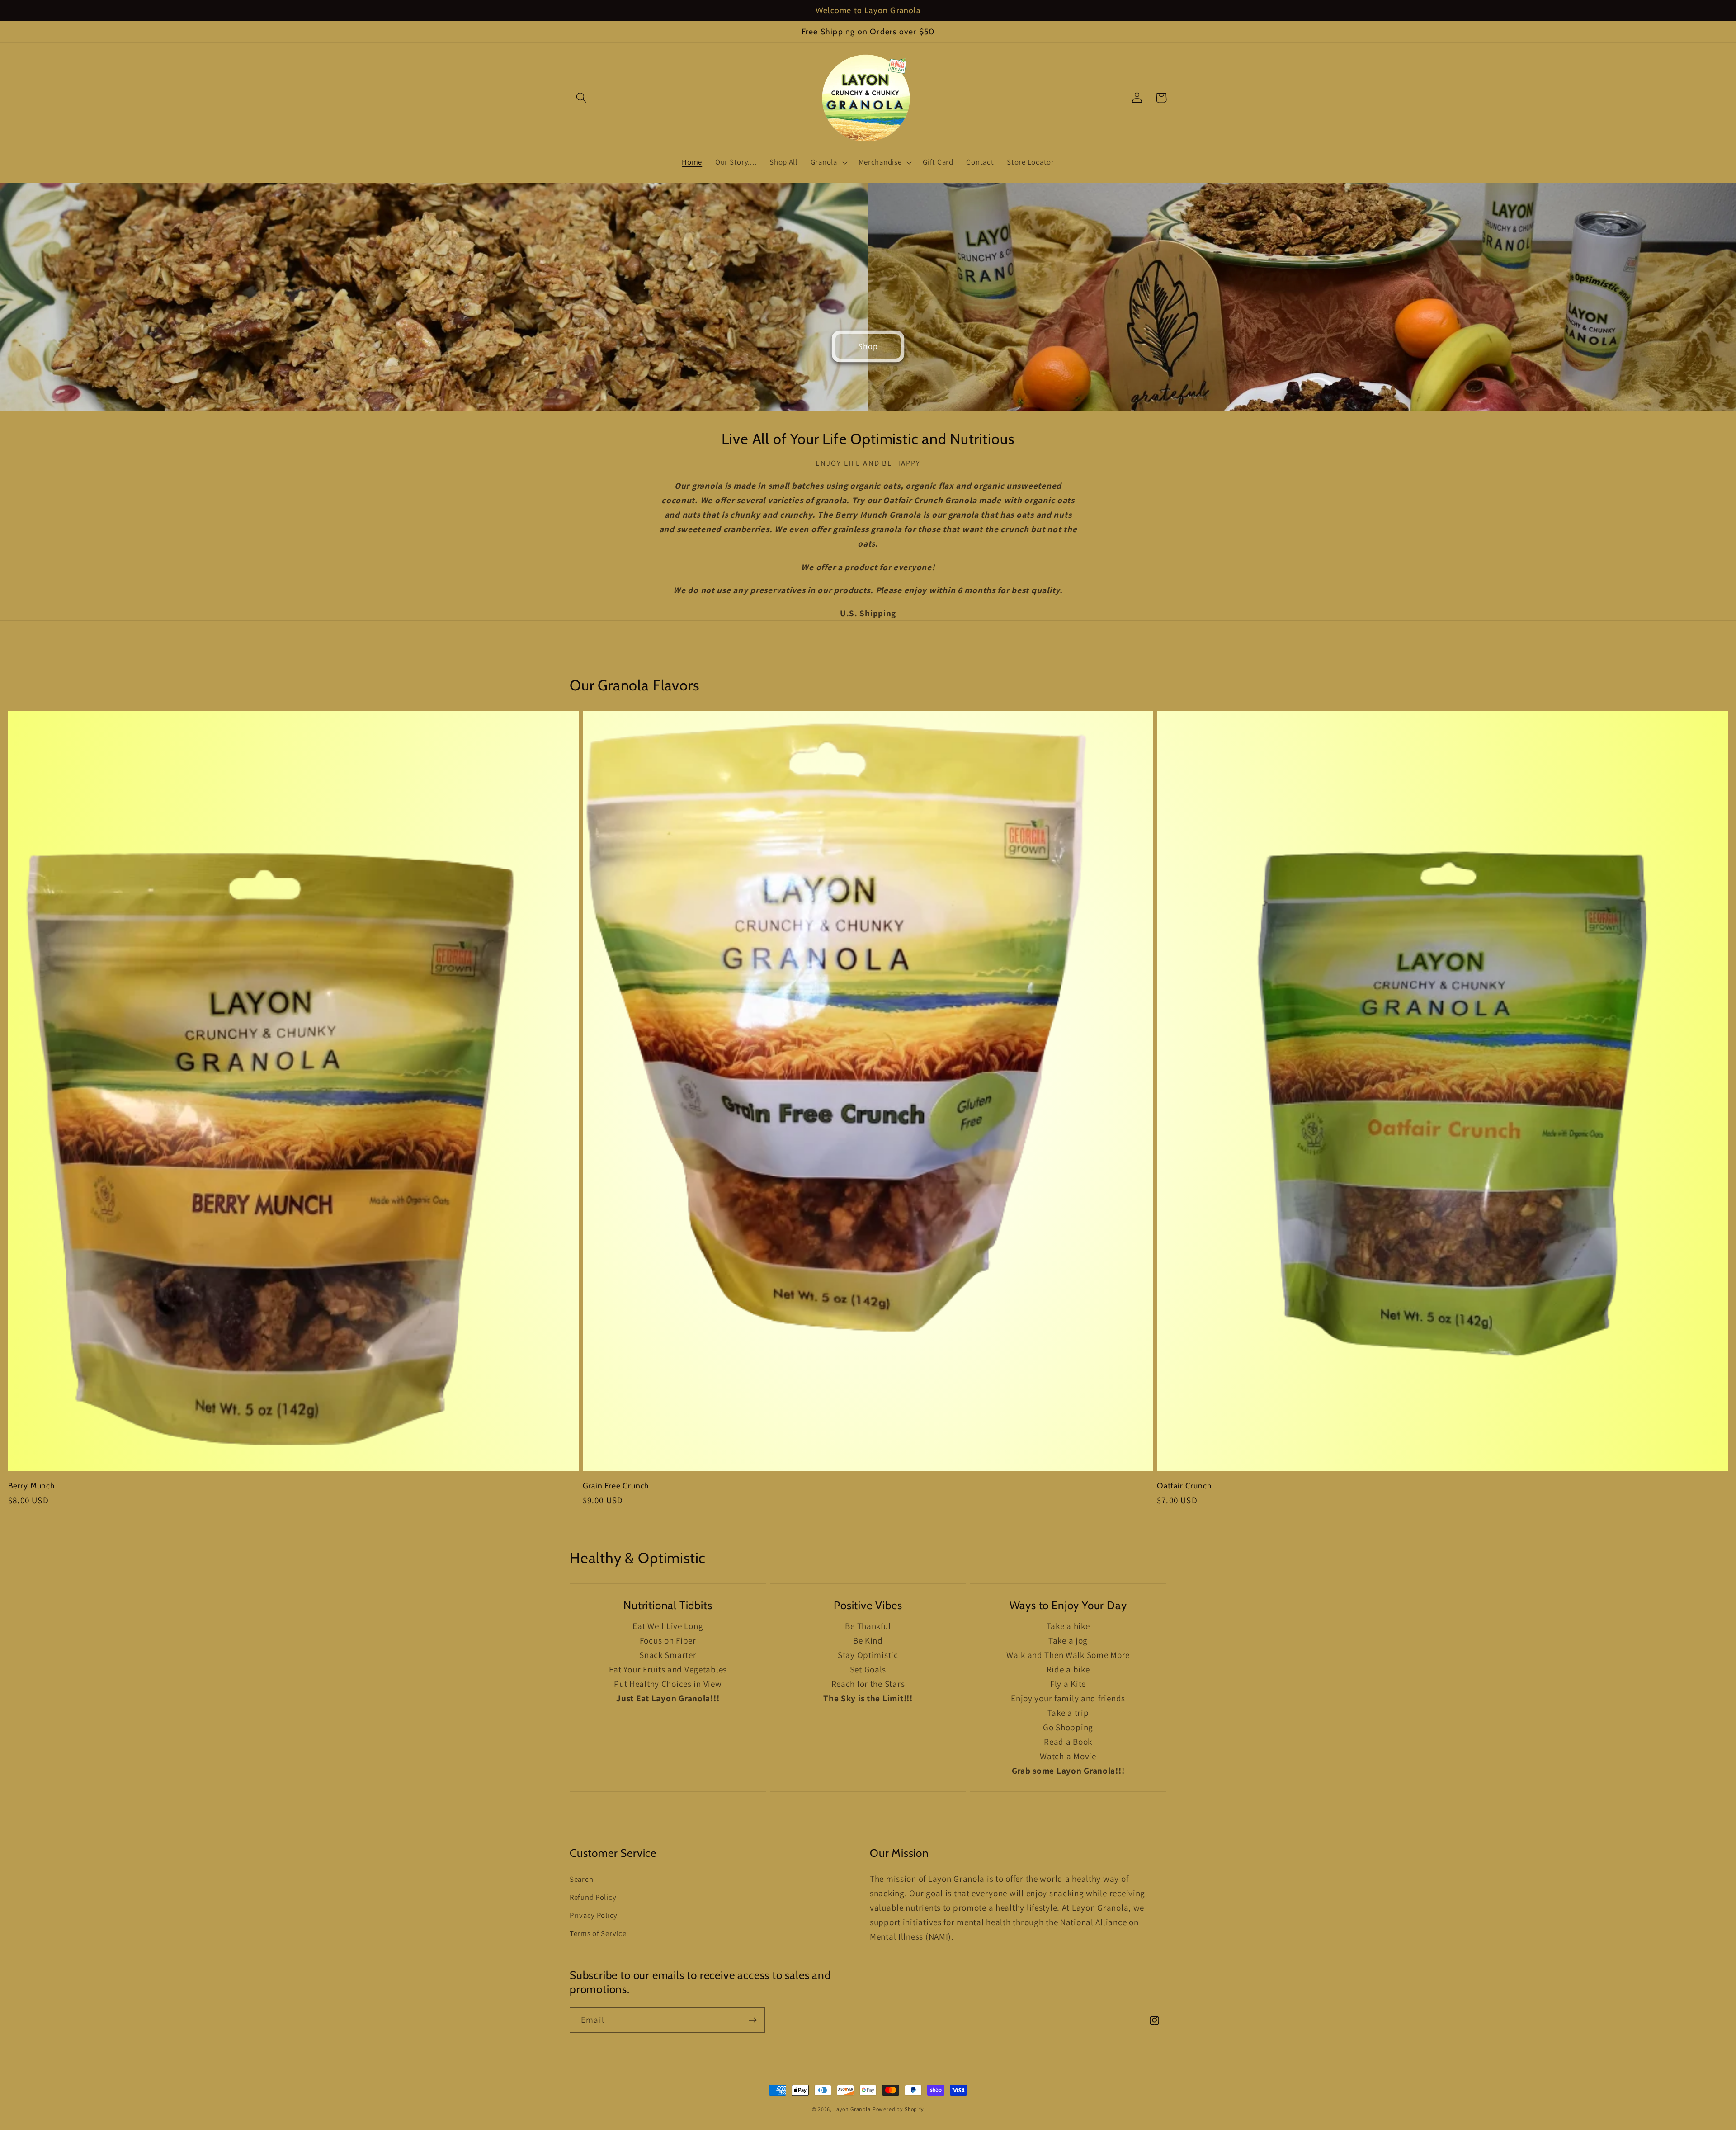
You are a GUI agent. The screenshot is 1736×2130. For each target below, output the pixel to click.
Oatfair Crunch (1184, 1485)
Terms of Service (598, 1933)
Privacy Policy (594, 1915)
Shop (868, 346)
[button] (582, 98)
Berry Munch (32, 1485)
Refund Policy (593, 1897)
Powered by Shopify (898, 2109)
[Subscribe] (752, 2020)
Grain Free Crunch (616, 1485)
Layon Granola (852, 2109)
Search (581, 1879)
